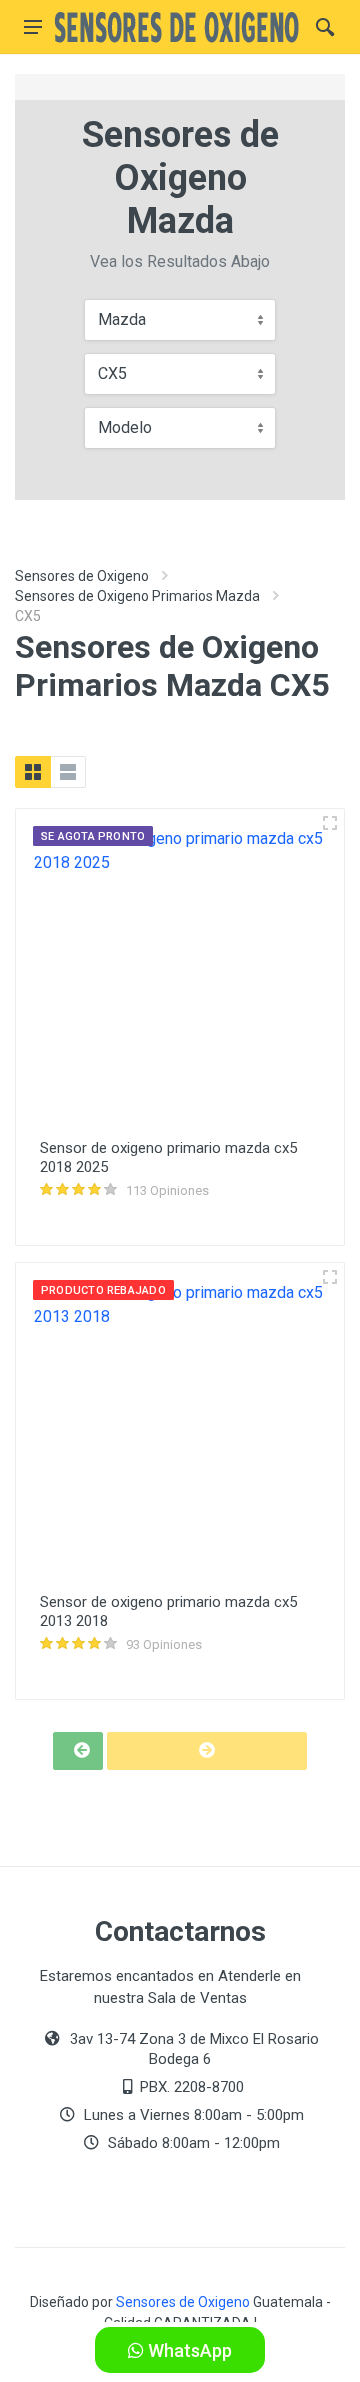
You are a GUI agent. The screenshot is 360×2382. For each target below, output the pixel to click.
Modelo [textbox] (125, 427)
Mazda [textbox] (122, 319)
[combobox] (180, 320)
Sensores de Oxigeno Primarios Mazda (137, 596)
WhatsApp (188, 2350)
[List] (68, 772)
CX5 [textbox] (112, 373)
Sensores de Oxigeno (82, 576)
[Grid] (33, 772)
